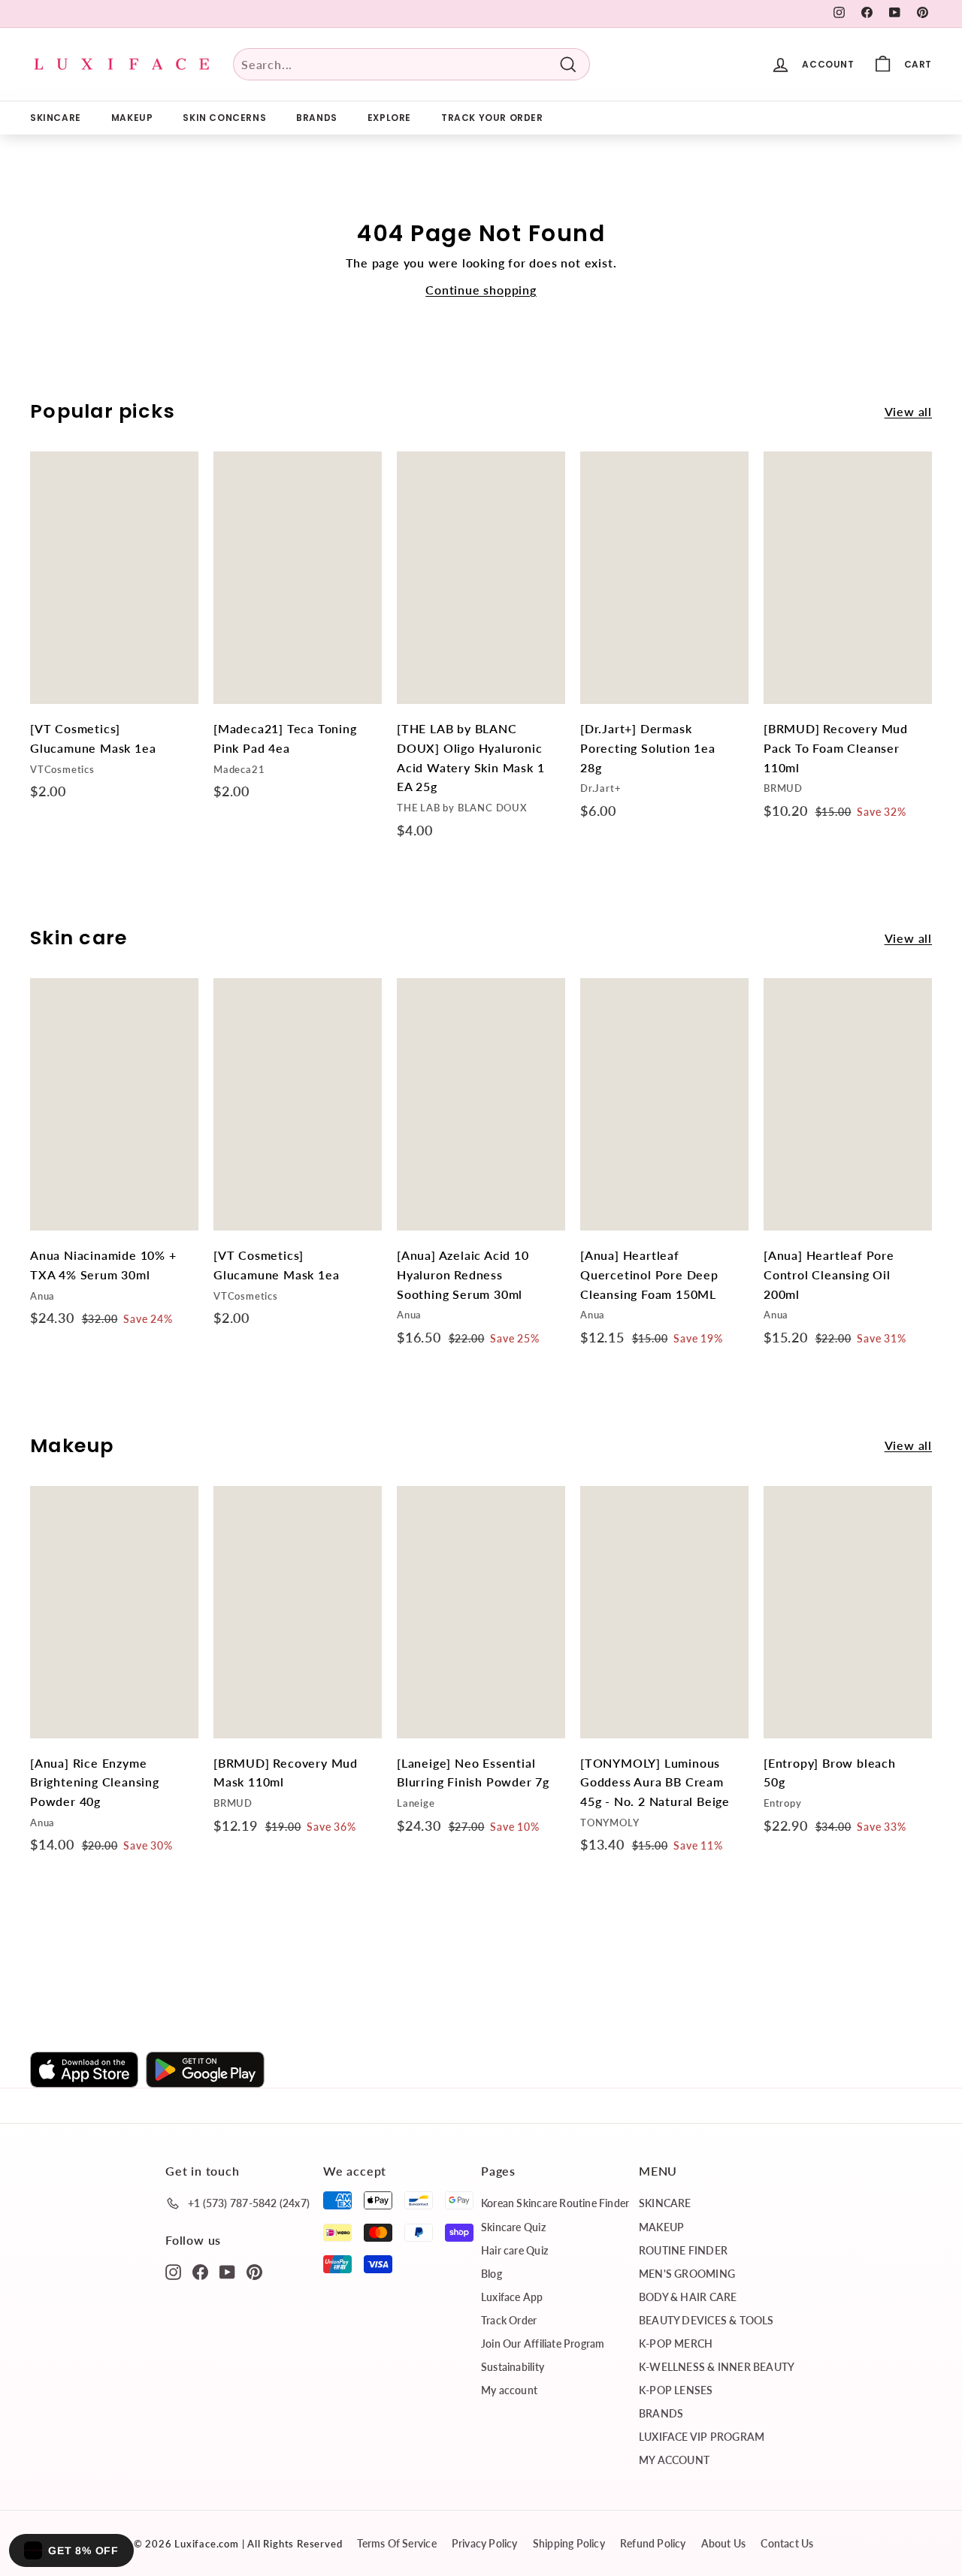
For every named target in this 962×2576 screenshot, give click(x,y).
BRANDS (317, 118)
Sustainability (513, 2367)
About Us (724, 2543)
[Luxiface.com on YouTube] (227, 2271)
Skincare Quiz (513, 2227)
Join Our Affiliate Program (543, 2343)
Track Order (509, 2320)
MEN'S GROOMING (687, 2274)
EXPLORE (389, 118)
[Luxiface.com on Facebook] (200, 2271)
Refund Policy (653, 2543)
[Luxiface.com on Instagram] (173, 2271)
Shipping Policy (569, 2543)
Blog (492, 2274)
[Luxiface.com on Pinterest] (254, 2271)
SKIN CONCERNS (224, 118)
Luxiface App (512, 2297)
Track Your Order (492, 118)
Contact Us (787, 2543)
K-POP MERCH (676, 2343)
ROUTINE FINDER (683, 2250)
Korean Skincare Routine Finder (555, 2203)
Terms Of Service (396, 2543)
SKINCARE (56, 118)
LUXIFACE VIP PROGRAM (702, 2437)
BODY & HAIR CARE (688, 2297)
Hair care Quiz (514, 2250)
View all (908, 411)
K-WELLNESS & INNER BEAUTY (717, 2367)
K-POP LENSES (676, 2390)
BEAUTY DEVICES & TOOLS (706, 2320)
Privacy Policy (485, 2543)
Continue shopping (481, 290)
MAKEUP (132, 118)
